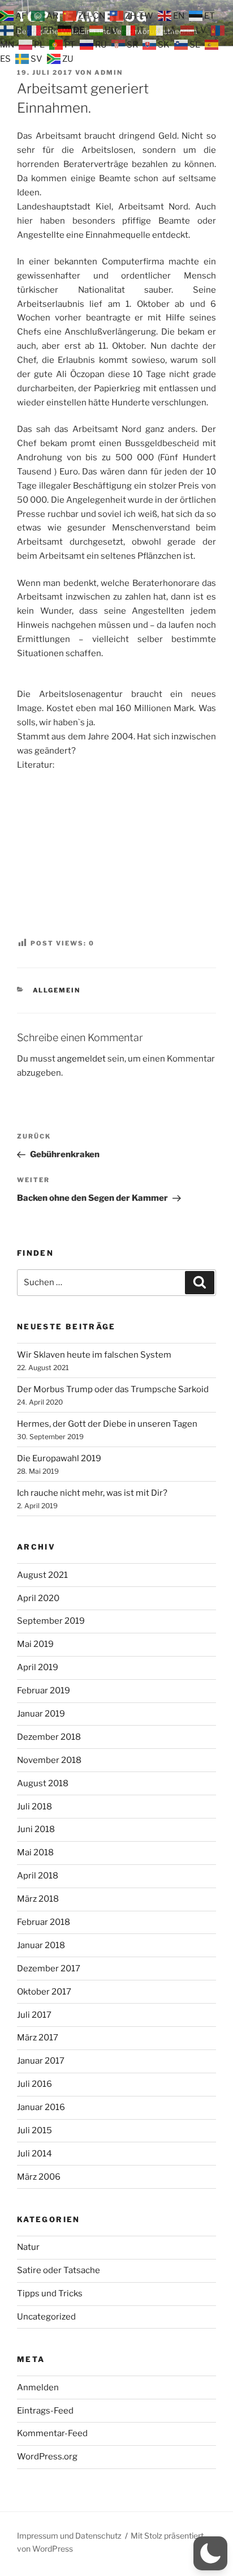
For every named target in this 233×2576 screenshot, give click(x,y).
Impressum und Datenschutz (69, 2536)
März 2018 (38, 1899)
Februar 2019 (44, 1691)
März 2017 (38, 2038)
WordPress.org (47, 2457)
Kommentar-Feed (52, 2433)
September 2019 (51, 1621)
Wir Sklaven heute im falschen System (94, 1355)
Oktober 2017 (44, 1992)
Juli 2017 (34, 2015)
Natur (28, 2247)
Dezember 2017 (49, 1969)
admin (109, 72)
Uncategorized (46, 2317)
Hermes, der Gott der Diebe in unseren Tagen (107, 1424)
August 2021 (42, 1575)
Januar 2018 (41, 1945)
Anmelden (38, 2387)
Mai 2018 (35, 1852)
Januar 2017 (41, 2061)
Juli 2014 (34, 2154)
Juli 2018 (34, 1807)
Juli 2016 (34, 2084)
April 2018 (38, 1876)
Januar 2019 (41, 1714)
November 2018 (49, 1760)
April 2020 (38, 1598)
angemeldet (81, 1059)
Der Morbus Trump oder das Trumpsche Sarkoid (113, 1389)
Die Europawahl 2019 (59, 1458)
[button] (210, 2553)
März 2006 (39, 2177)
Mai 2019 (35, 1644)
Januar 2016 (41, 2107)
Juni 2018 (36, 1829)
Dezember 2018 (49, 1737)
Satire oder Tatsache (59, 2270)
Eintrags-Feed (45, 2411)
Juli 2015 (34, 2130)
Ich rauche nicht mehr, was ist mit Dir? (92, 1493)
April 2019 (38, 1667)
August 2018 (43, 1783)
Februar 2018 (44, 1922)
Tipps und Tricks (50, 2293)
